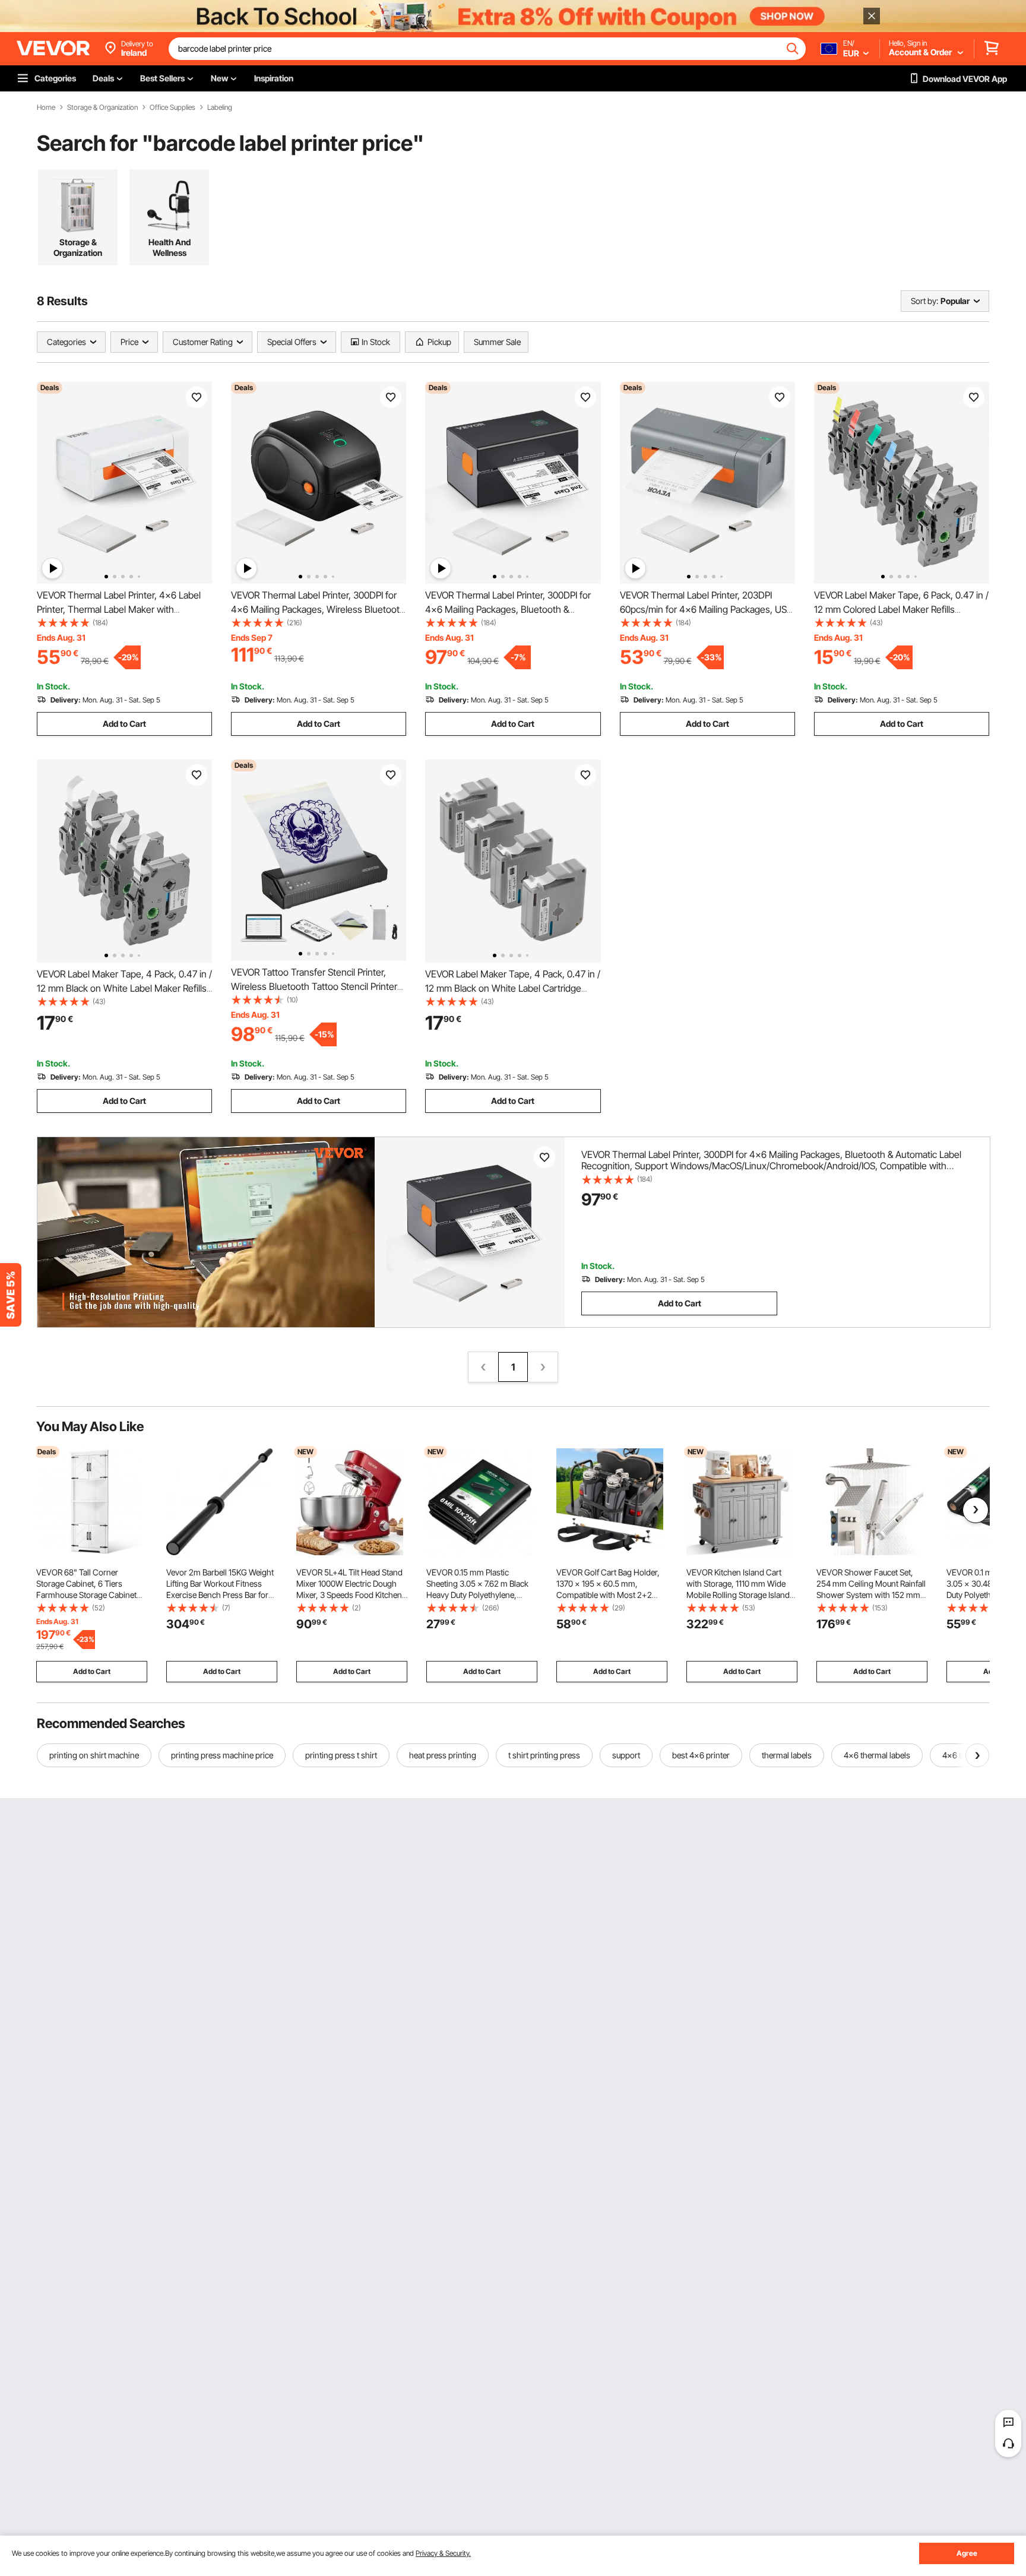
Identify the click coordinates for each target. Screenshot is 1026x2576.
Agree (967, 2553)
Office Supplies (172, 107)
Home (46, 107)
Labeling (220, 107)
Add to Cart (124, 724)
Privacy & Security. (443, 2553)
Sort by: (924, 301)
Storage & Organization (102, 107)
